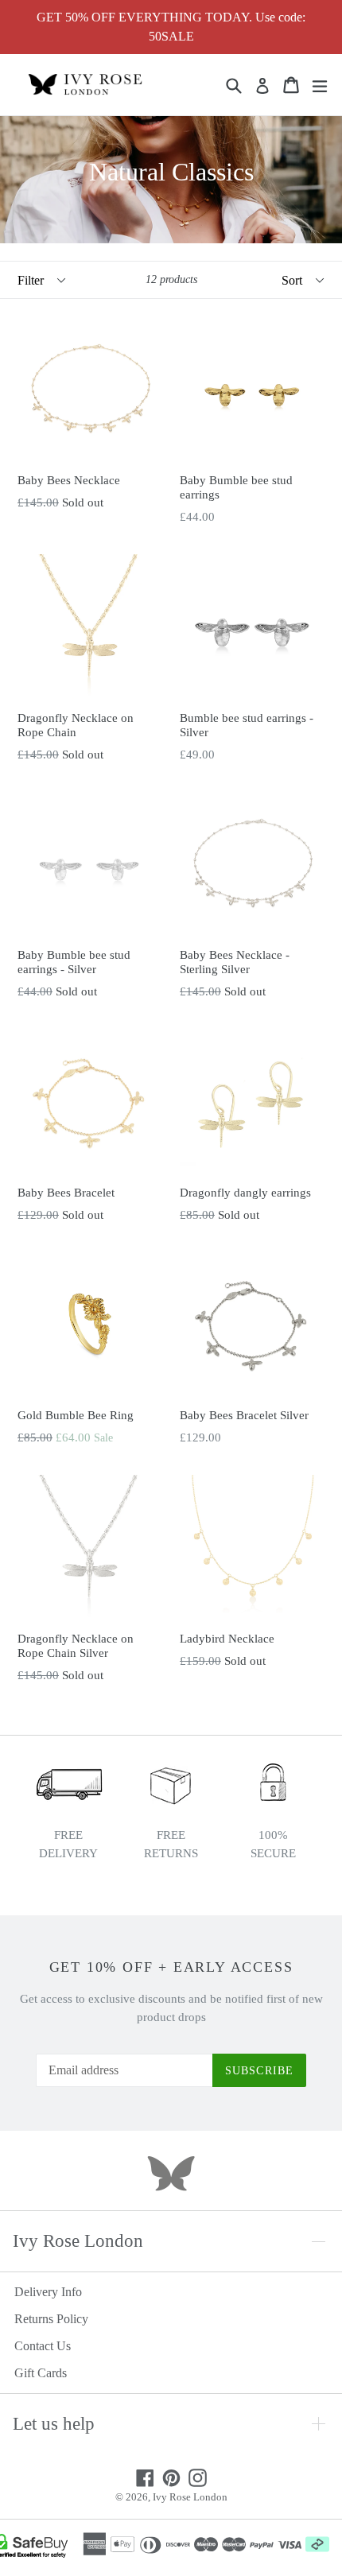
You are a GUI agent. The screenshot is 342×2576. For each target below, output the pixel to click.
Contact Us (43, 2346)
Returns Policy (51, 2319)
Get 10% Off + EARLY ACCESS (171, 1967)
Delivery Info (48, 2292)
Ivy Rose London (190, 2497)
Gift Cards (41, 2373)
